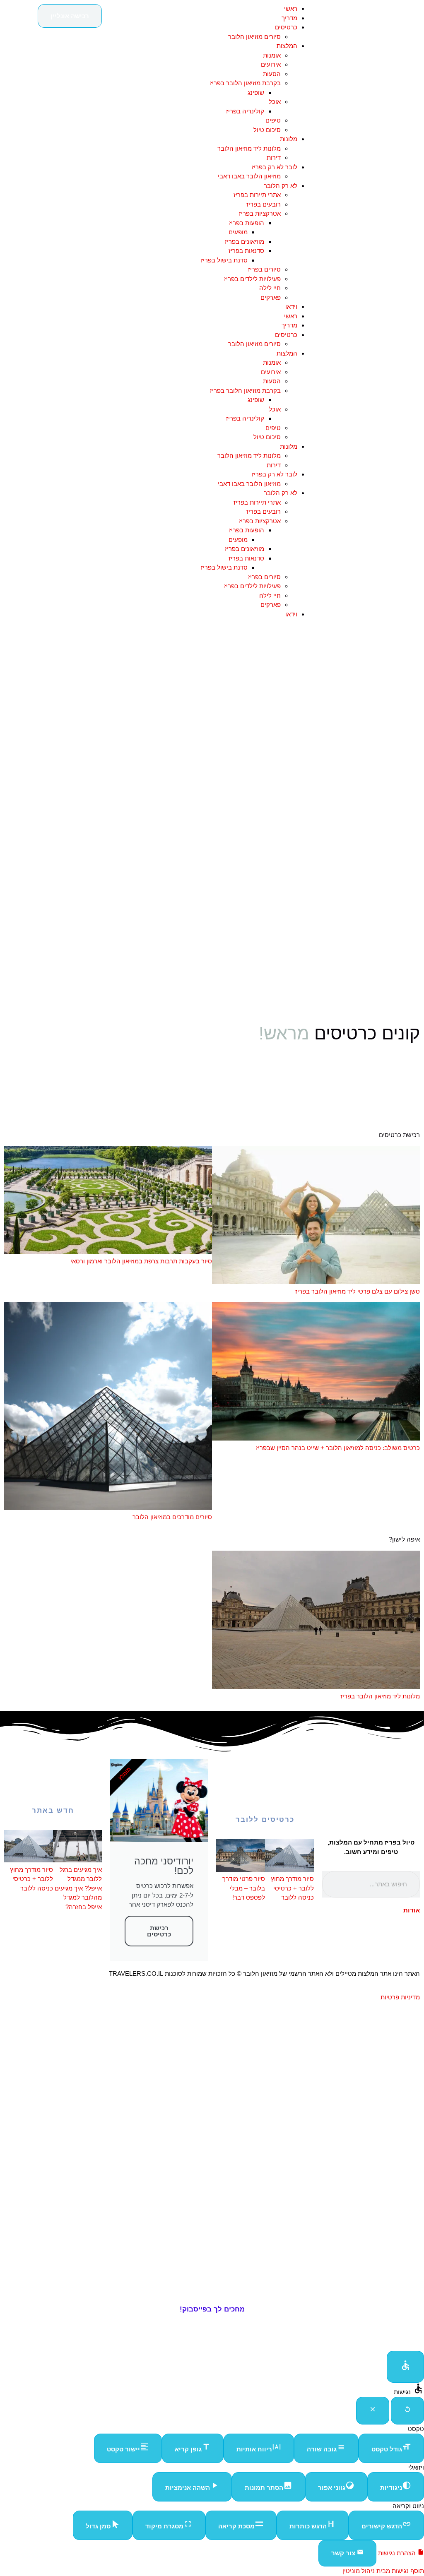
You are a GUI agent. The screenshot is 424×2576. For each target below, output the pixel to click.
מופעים (238, 232)
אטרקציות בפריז (260, 213)
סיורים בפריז (264, 269)
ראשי (291, 8)
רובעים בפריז (264, 204)
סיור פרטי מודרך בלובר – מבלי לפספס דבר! (244, 1888)
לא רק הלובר (281, 186)
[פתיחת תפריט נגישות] (405, 2367)
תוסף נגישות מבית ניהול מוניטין (383, 2571)
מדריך (289, 18)
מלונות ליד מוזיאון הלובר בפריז (380, 1696)
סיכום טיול (267, 130)
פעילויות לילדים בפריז (252, 279)
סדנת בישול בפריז (224, 260)
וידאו (291, 307)
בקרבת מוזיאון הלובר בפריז (245, 83)
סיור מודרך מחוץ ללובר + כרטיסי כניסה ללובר (292, 1888)
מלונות (289, 139)
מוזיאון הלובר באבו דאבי (249, 176)
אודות (412, 1910)
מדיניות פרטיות (400, 1997)
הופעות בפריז (247, 223)
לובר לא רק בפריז (275, 167)
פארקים (271, 297)
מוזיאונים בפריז (245, 242)
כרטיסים (286, 27)
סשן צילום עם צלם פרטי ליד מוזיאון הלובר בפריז (358, 1291)
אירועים (271, 64)
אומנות (272, 55)
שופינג (256, 93)
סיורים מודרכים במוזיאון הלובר (172, 1517)
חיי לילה (270, 288)
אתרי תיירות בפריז (257, 195)
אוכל (275, 102)
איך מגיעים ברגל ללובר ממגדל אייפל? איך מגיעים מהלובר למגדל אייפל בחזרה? (78, 1888)
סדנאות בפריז (246, 251)
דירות (274, 158)
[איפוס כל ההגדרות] (407, 2411)
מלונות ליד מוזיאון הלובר (249, 148)
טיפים (273, 120)
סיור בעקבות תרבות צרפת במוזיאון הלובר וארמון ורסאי (141, 1261)
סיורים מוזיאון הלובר (254, 37)
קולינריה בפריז (245, 111)
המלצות (287, 46)
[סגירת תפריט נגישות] (373, 2411)
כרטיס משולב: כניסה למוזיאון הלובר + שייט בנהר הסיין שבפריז (338, 1448)
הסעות (272, 74)
